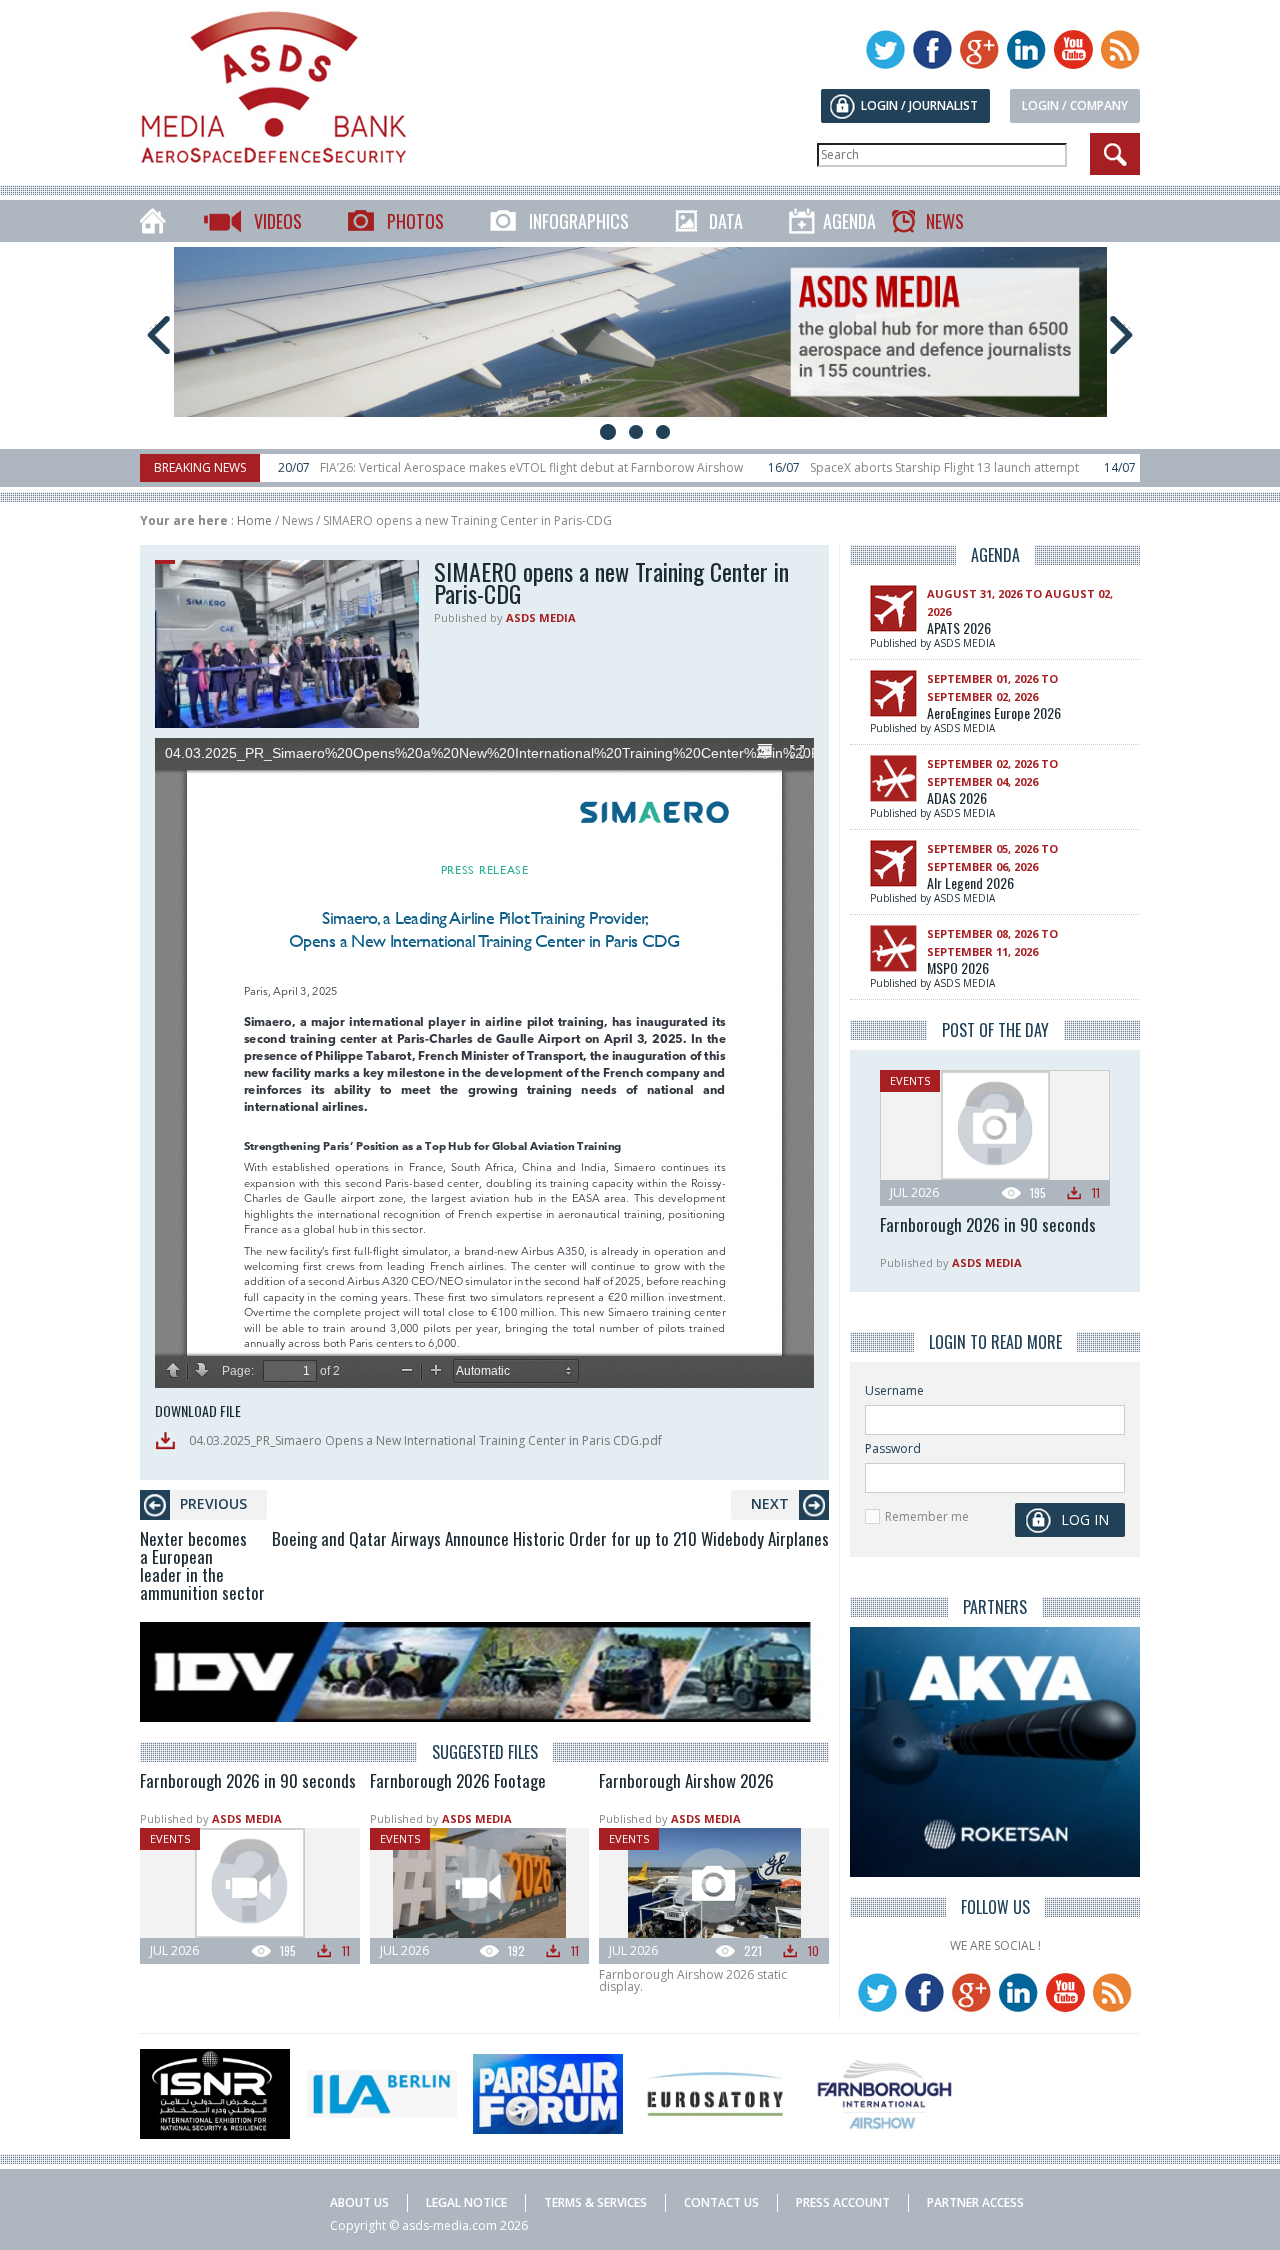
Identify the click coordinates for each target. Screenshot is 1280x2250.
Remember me (927, 1516)
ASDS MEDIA (541, 617)
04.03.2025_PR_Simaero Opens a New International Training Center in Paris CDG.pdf (424, 1440)
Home (254, 520)
